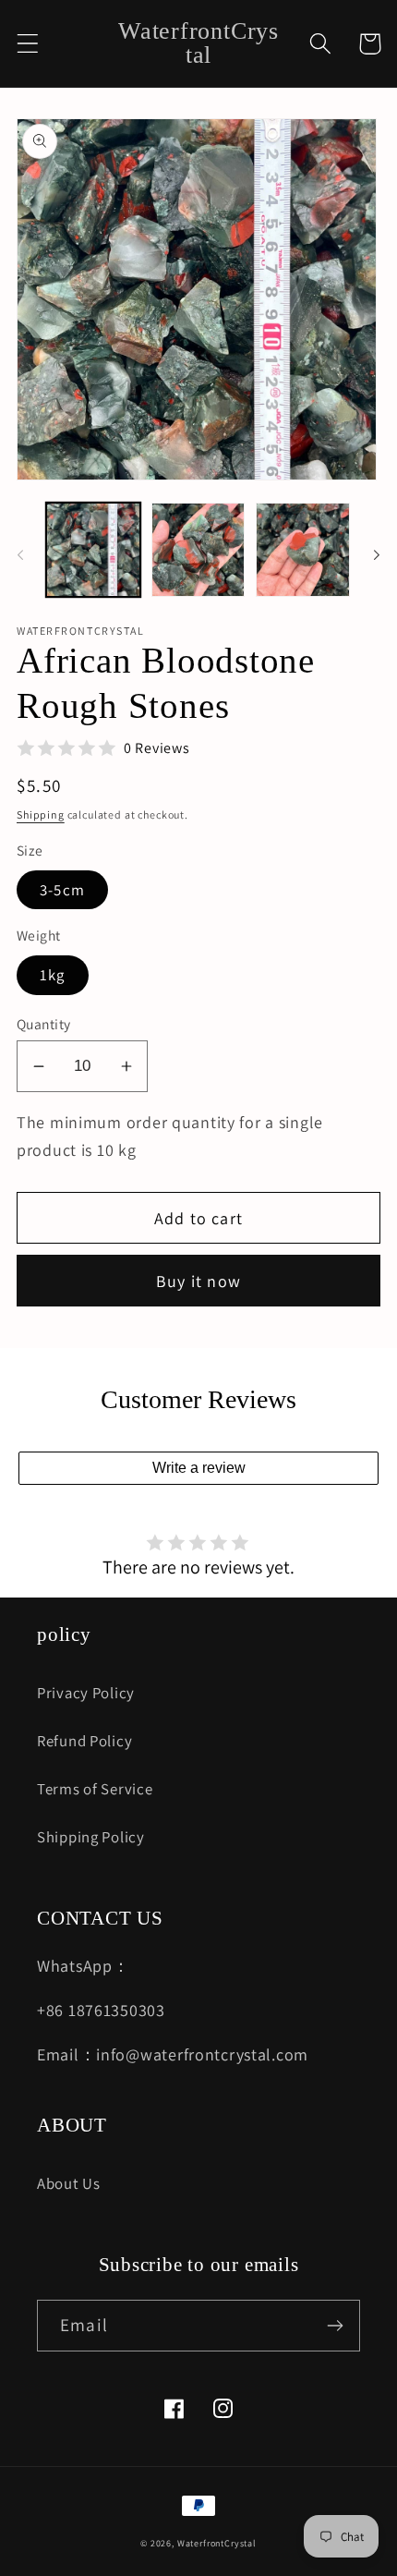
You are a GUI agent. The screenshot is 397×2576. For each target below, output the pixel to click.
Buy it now (198, 1281)
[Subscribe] (335, 2326)
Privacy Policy (86, 1693)
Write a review (199, 1468)
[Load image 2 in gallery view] (198, 550)
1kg (53, 975)
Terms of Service (95, 1789)
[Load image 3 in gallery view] (303, 550)
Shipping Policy (91, 1837)
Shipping (41, 814)
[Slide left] (20, 555)
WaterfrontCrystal (217, 2543)
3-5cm (62, 890)
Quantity (44, 1024)
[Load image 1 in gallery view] (93, 550)
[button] (28, 44)
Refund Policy (84, 1741)
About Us (69, 2183)
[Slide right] (377, 555)
